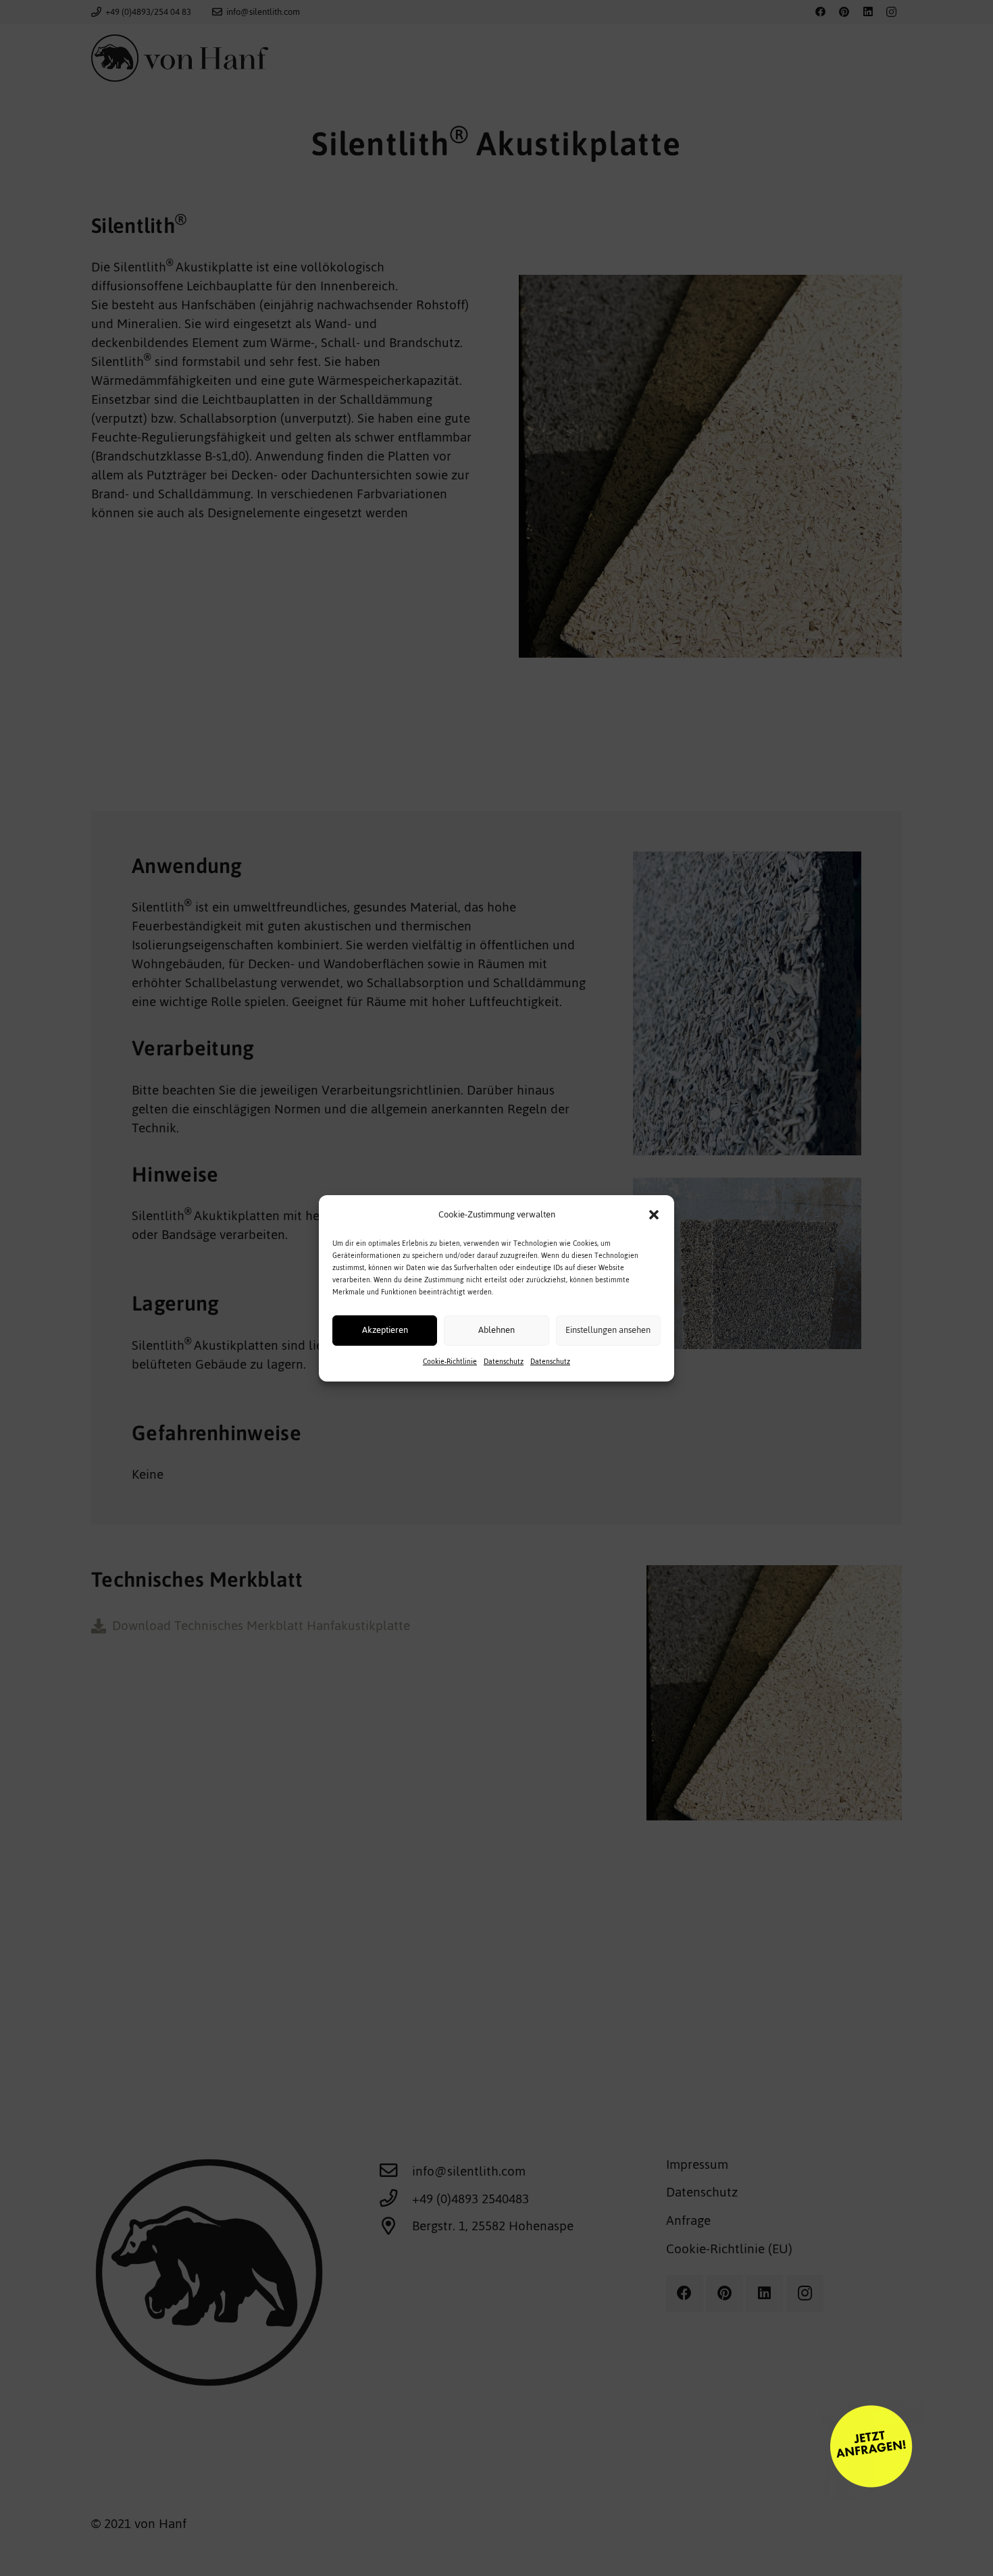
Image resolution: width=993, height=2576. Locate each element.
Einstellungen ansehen (608, 1330)
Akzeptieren (385, 1330)
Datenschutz (504, 1362)
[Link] (605, 2448)
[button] (654, 1215)
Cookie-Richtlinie (450, 1362)
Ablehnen (496, 1330)
